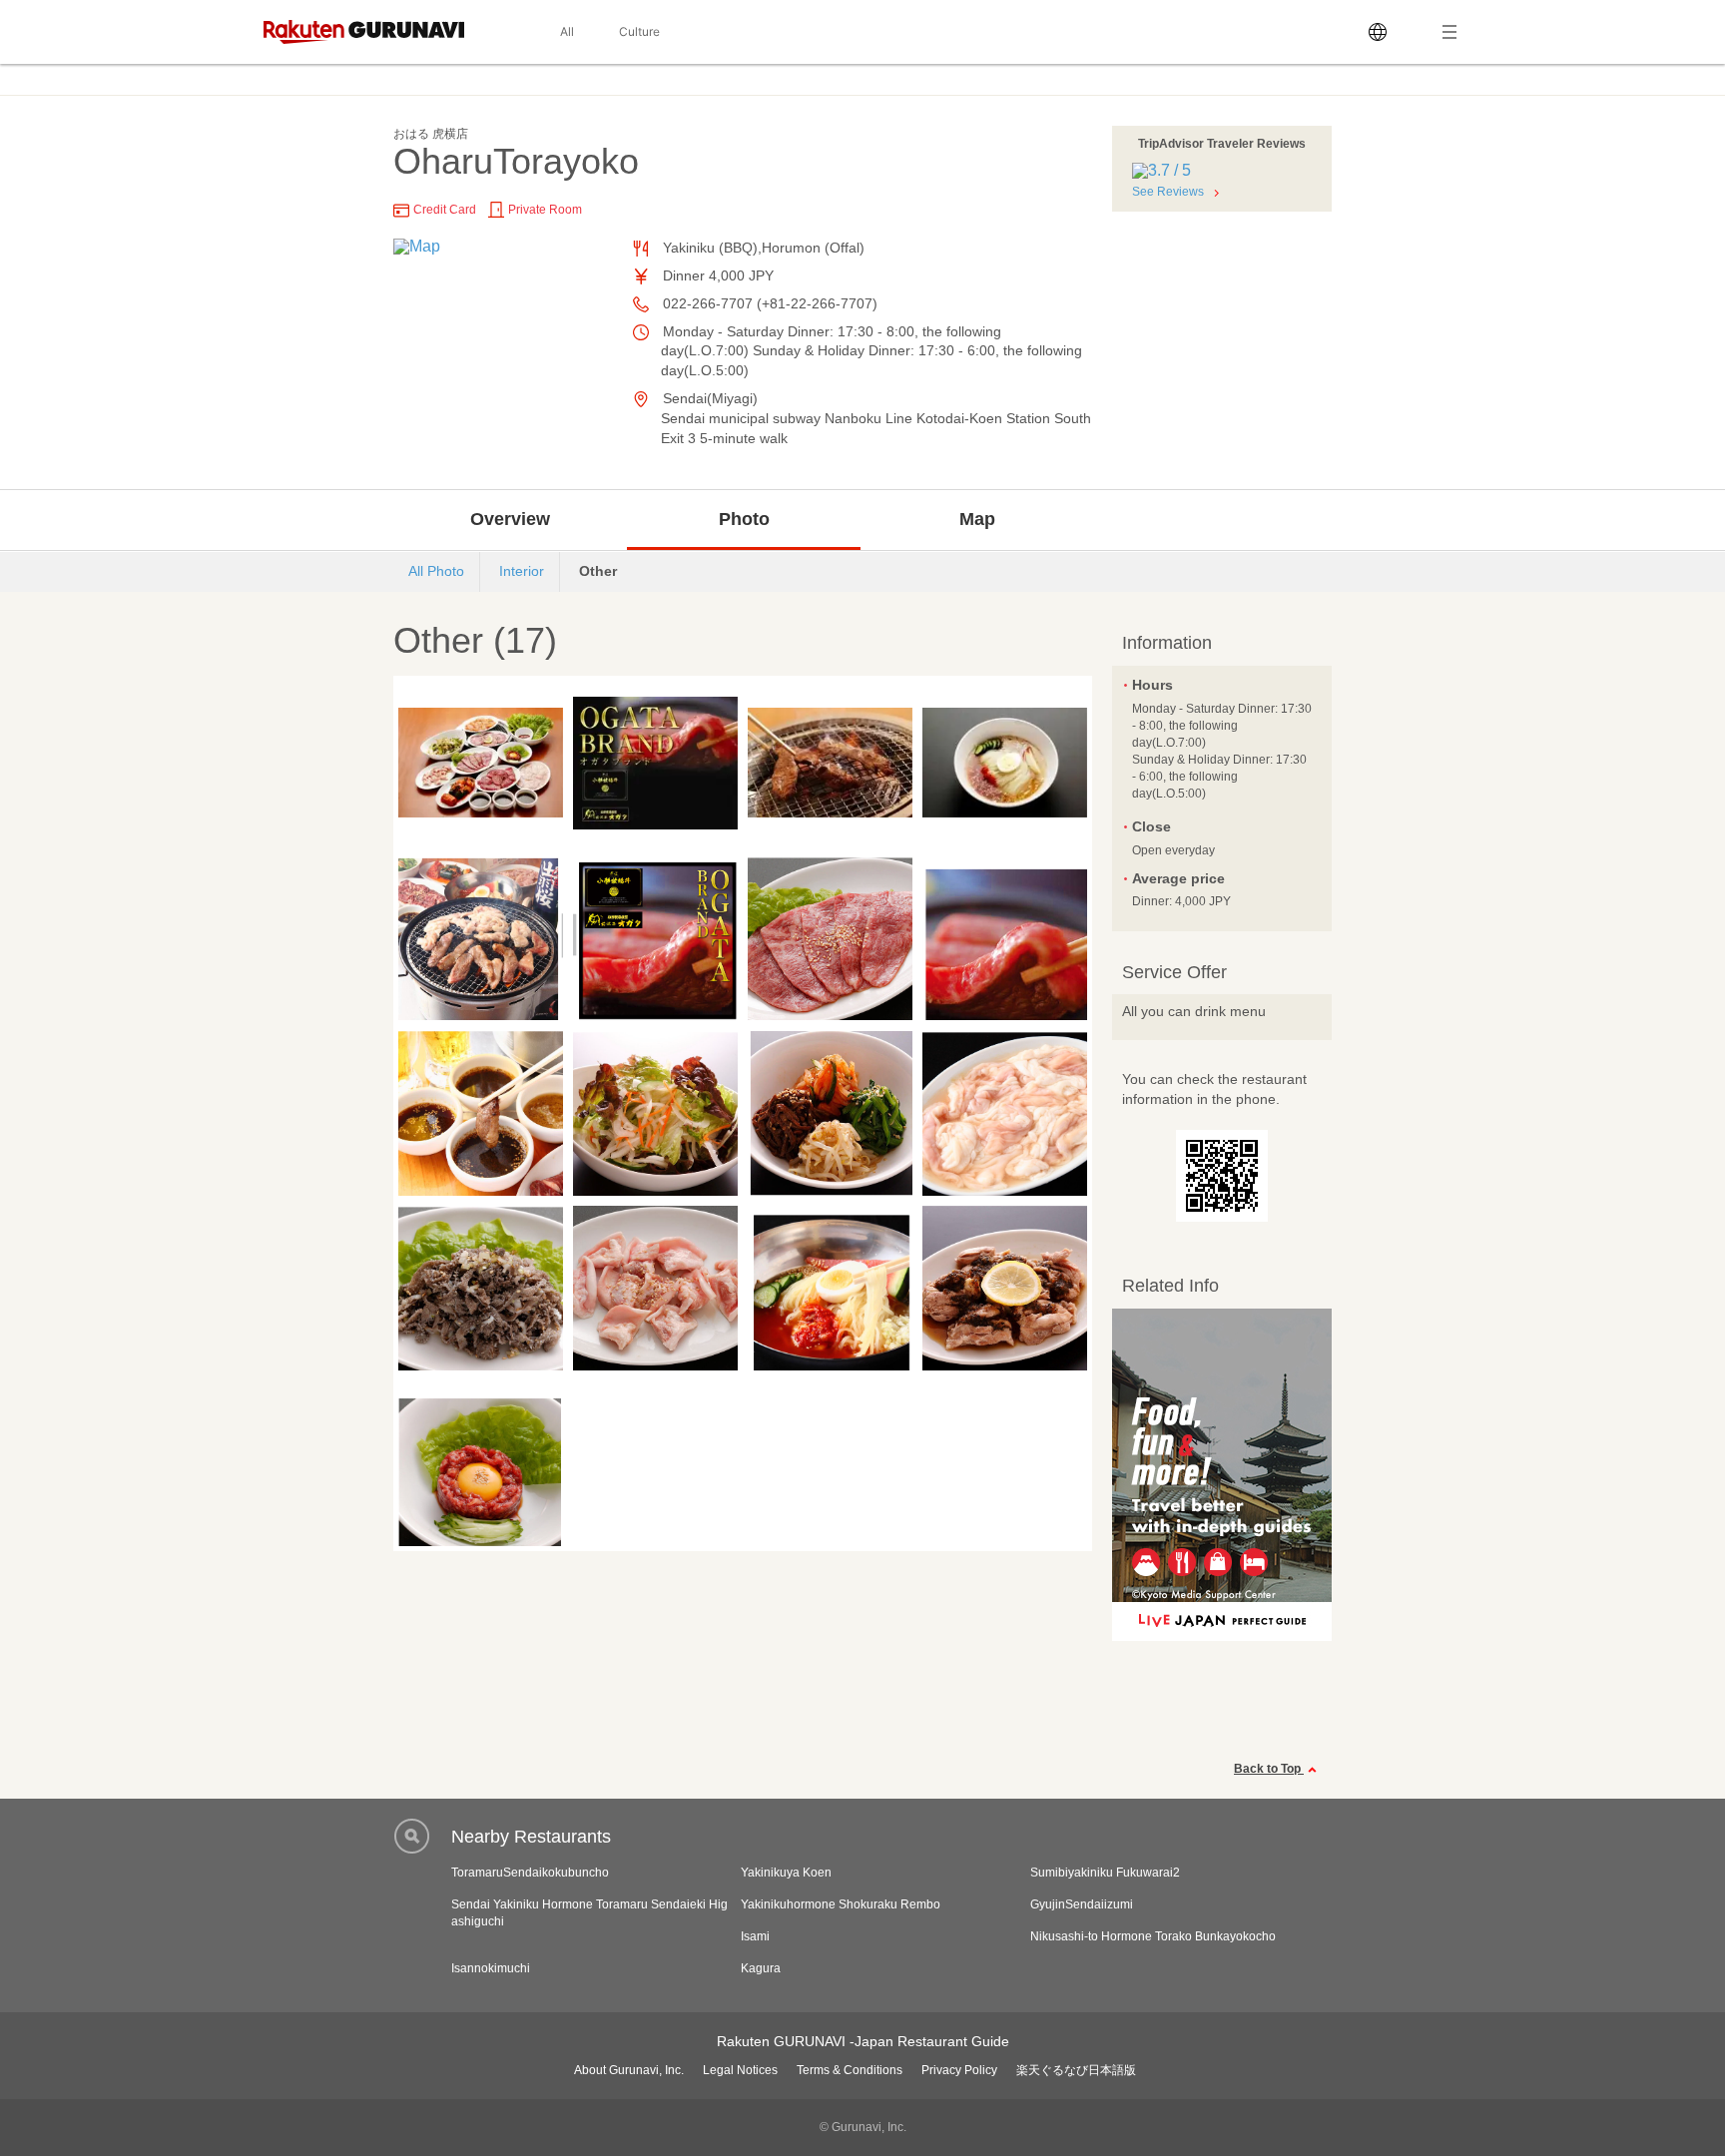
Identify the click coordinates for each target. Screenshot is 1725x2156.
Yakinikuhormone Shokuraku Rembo (841, 1904)
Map (977, 519)
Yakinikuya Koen (786, 1873)
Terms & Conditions (850, 2070)
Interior (522, 571)
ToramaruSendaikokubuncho (530, 1873)
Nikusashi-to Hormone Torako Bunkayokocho (1153, 1936)
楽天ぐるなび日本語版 (1076, 2070)
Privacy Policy (959, 2070)
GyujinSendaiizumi (1082, 1904)
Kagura (761, 1968)
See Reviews (1168, 192)
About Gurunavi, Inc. (629, 2070)
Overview (510, 519)
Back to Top (1269, 1769)
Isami (755, 1936)
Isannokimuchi (491, 1968)
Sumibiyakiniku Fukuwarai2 (1105, 1873)
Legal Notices (740, 2070)
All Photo (436, 571)
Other (598, 571)
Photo (744, 519)
